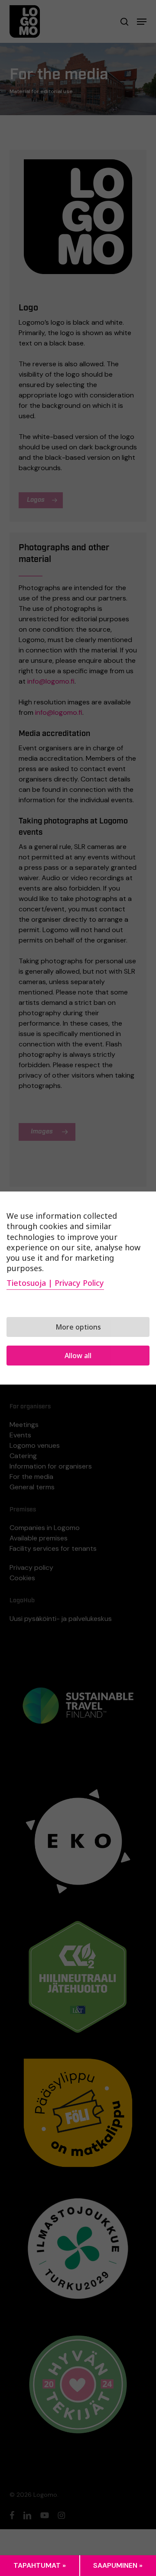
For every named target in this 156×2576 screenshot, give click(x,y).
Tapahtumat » (40, 2565)
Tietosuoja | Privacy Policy (55, 1283)
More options (78, 1327)
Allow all (78, 1356)
